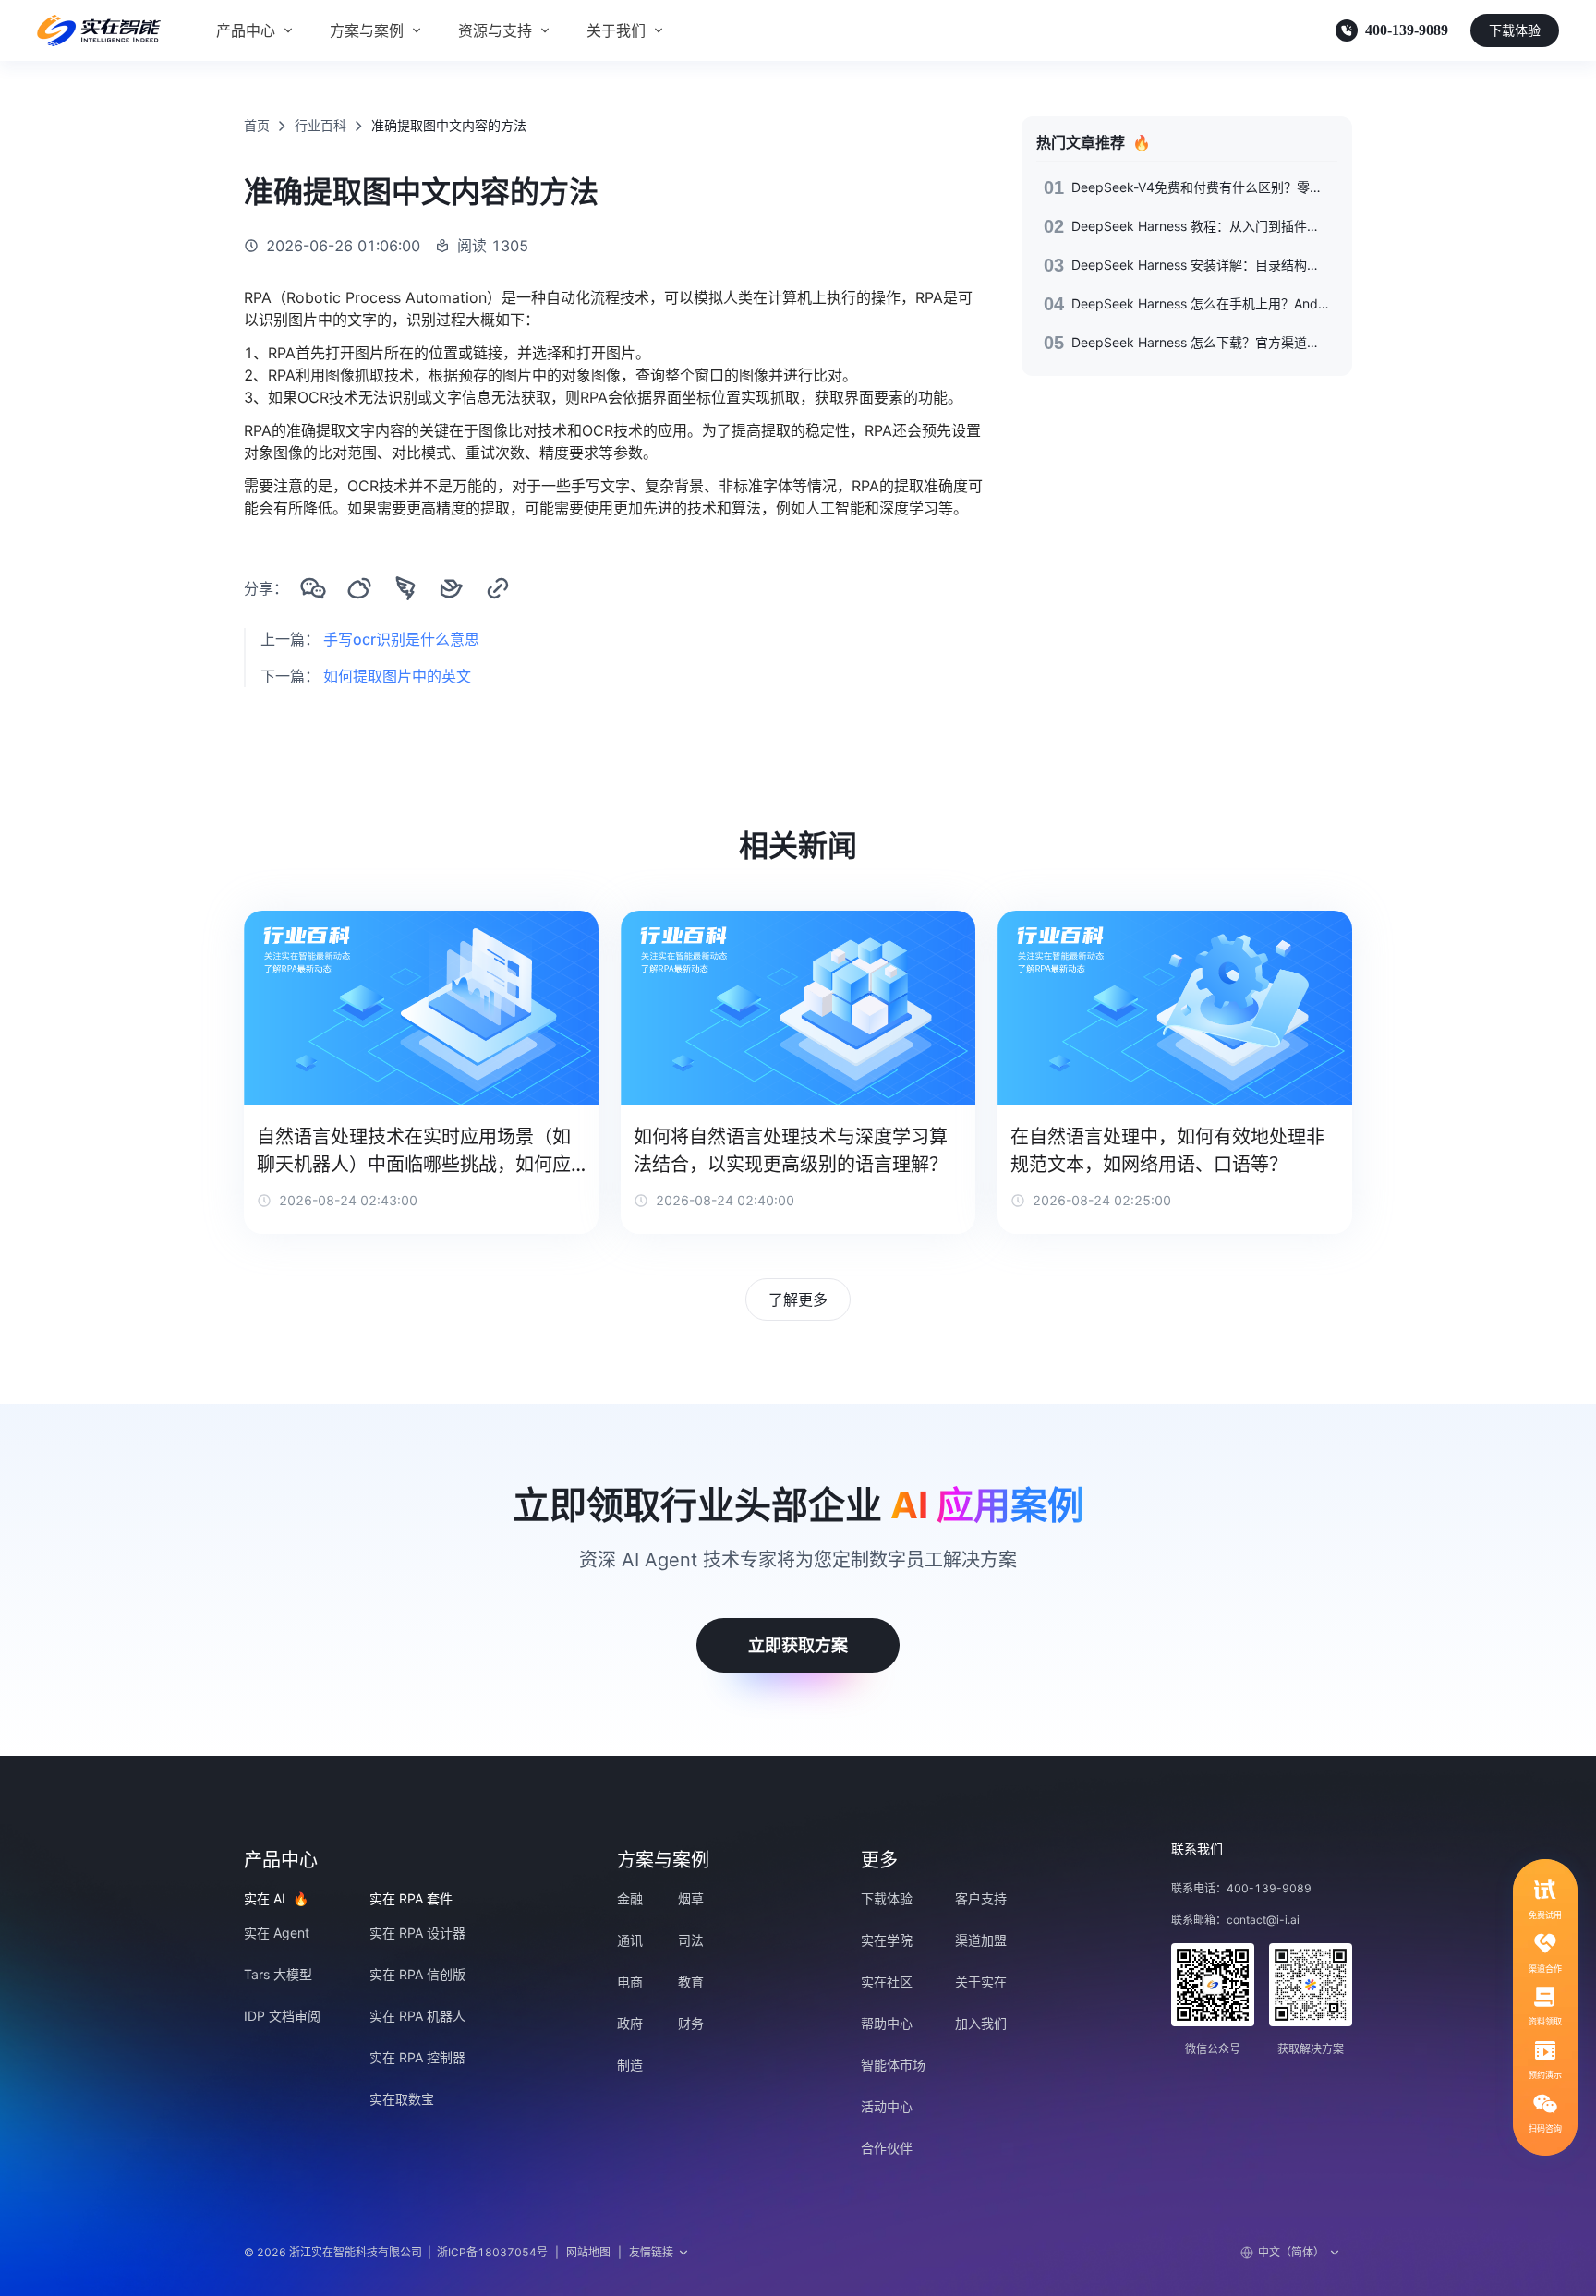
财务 (691, 2023)
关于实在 (981, 1982)
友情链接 (651, 2252)
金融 (630, 1898)
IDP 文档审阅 (282, 2016)
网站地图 (588, 2252)
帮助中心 (887, 2023)
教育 (691, 1982)
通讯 (630, 1940)
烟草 (691, 1898)
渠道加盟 (981, 1940)
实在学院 (887, 1940)
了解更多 (798, 1299)
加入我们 (981, 2023)
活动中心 (887, 2106)
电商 (630, 1982)
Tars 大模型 (278, 1974)
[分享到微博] (359, 588)
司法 (691, 1940)
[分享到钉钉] (405, 588)
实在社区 (887, 1982)
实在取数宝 (402, 2099)
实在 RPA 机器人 (417, 2016)
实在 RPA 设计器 (417, 1933)
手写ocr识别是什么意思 (401, 639)
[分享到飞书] (452, 588)
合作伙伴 (887, 2148)
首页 (257, 125)
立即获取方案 (798, 1645)
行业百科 (320, 125)
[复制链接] (498, 588)
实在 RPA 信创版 (417, 1974)
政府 (630, 2023)
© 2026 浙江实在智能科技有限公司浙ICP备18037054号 (396, 2252)
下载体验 (1515, 30)
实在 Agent (277, 1933)
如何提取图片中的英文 (397, 676)
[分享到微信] (313, 588)
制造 (630, 2065)
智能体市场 (893, 2065)
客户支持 (981, 1898)
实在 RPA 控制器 (417, 2057)
